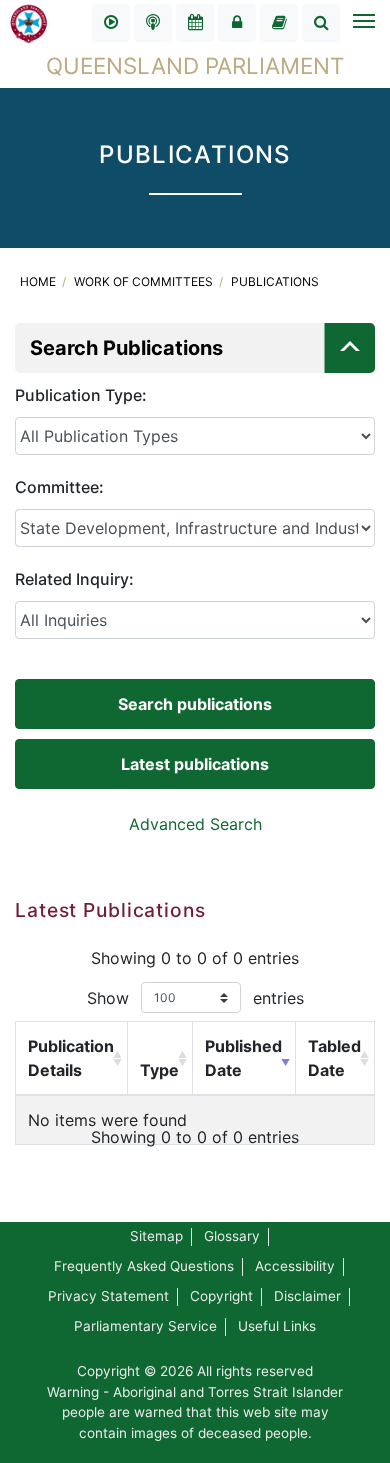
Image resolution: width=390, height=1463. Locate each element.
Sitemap (156, 1236)
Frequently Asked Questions (144, 1266)
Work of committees (145, 281)
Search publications (195, 704)
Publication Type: (81, 395)
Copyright (221, 1296)
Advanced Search (195, 824)
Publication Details (71, 1058)
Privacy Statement (108, 1296)
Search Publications (126, 348)
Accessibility (295, 1266)
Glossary (232, 1236)
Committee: (59, 487)
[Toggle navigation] (363, 23)
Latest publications (195, 764)
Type (159, 1070)
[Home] (29, 22)
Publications (275, 281)
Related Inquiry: (74, 579)
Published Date (243, 1058)
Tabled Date (334, 1058)
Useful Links (277, 1326)
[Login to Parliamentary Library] (279, 23)
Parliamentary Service (145, 1326)
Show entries (195, 998)
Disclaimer (307, 1296)
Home (39, 281)
